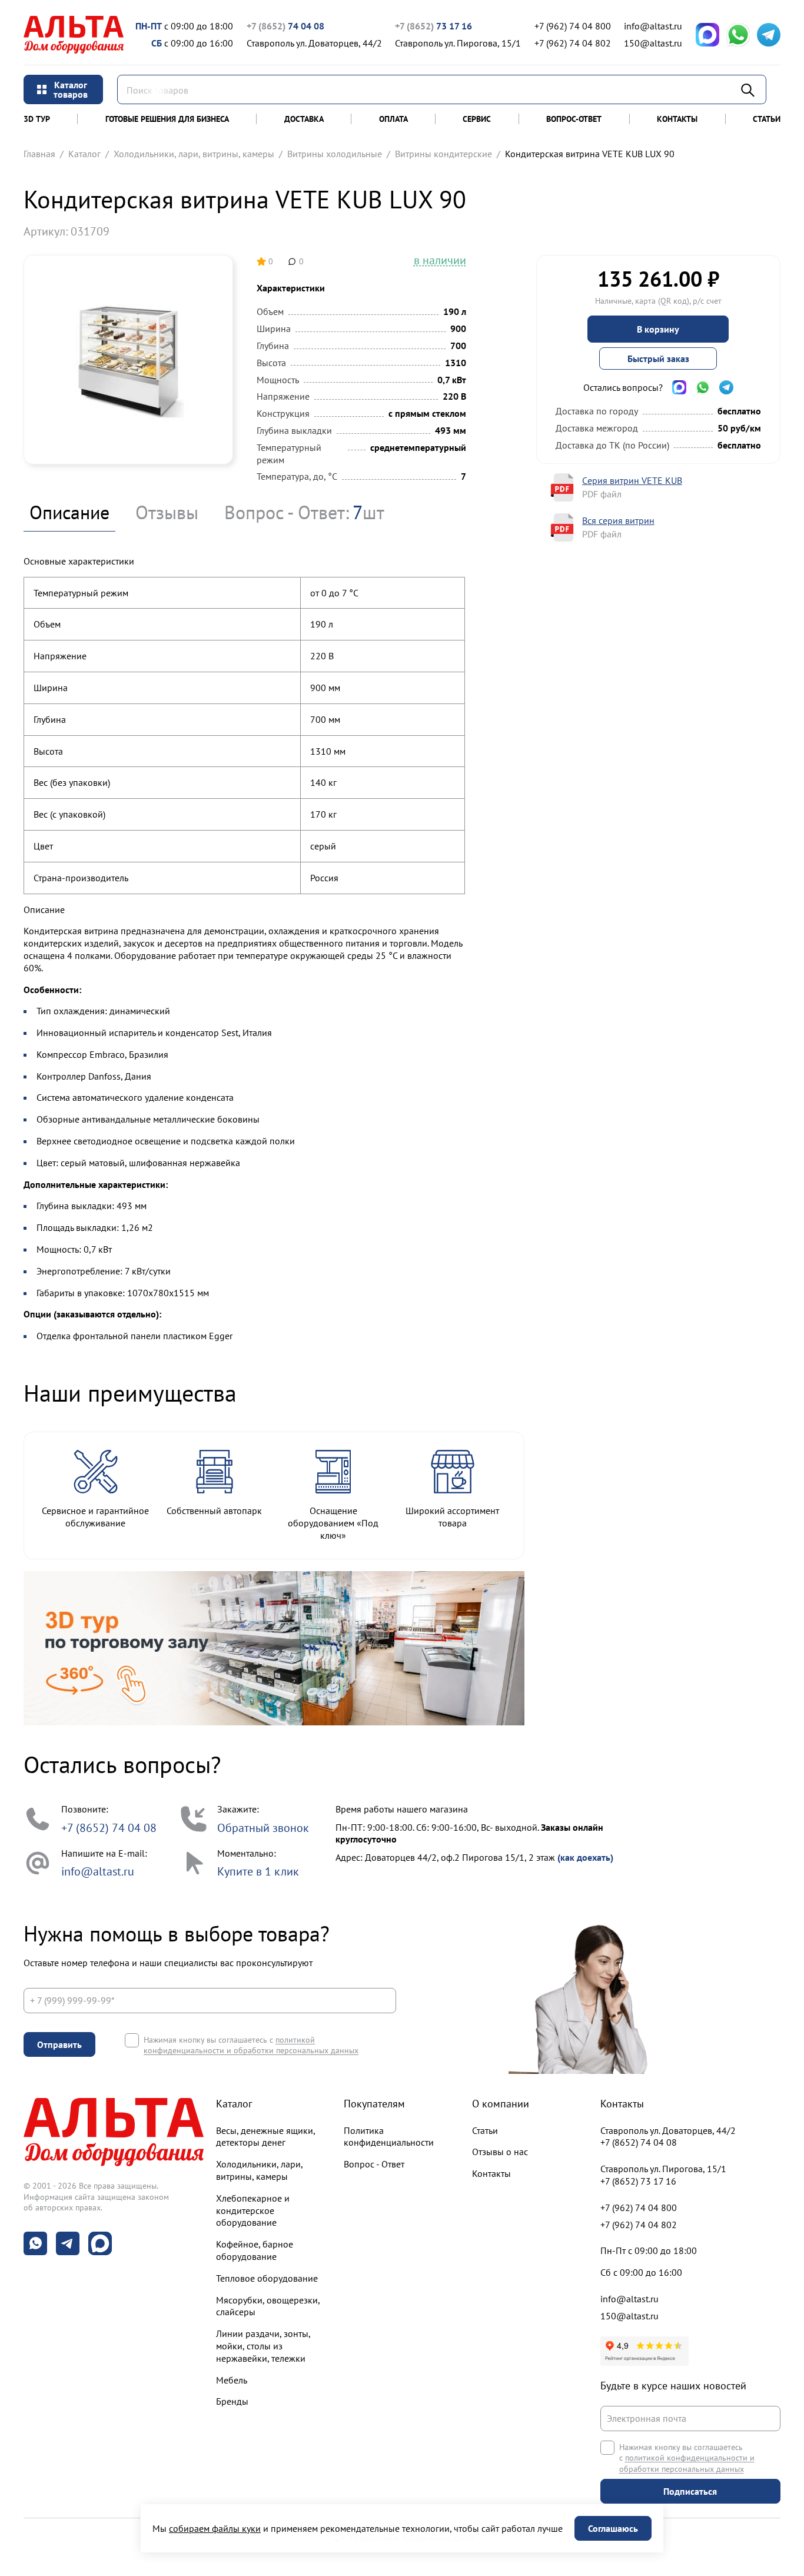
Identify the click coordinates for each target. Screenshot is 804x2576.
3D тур (37, 119)
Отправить (59, 2044)
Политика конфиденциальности (389, 2137)
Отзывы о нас (500, 2152)
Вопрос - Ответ (374, 2164)
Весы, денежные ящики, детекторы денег (265, 2137)
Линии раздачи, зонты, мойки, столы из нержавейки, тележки (263, 2346)
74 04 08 (285, 26)
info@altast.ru (653, 26)
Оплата (393, 119)
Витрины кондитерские (443, 154)
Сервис (477, 119)
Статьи (767, 119)
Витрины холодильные (335, 154)
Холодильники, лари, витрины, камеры (194, 154)
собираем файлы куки (215, 2528)
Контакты (677, 119)
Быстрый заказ (658, 358)
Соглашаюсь (613, 2528)
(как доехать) (585, 1857)
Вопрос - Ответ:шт (304, 512)
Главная (39, 154)
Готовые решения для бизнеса (167, 119)
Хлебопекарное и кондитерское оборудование (253, 2210)
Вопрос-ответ (574, 119)
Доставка (304, 119)
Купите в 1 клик (258, 1871)
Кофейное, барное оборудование (255, 2250)
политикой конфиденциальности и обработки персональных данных (251, 2045)
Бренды (232, 2401)
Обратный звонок (263, 1828)
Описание (69, 512)
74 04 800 (573, 26)
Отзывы (167, 512)
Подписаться (690, 2491)
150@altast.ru (653, 43)
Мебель (232, 2380)
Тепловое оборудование (267, 2278)
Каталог (84, 154)
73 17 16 (433, 26)
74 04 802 (573, 43)
